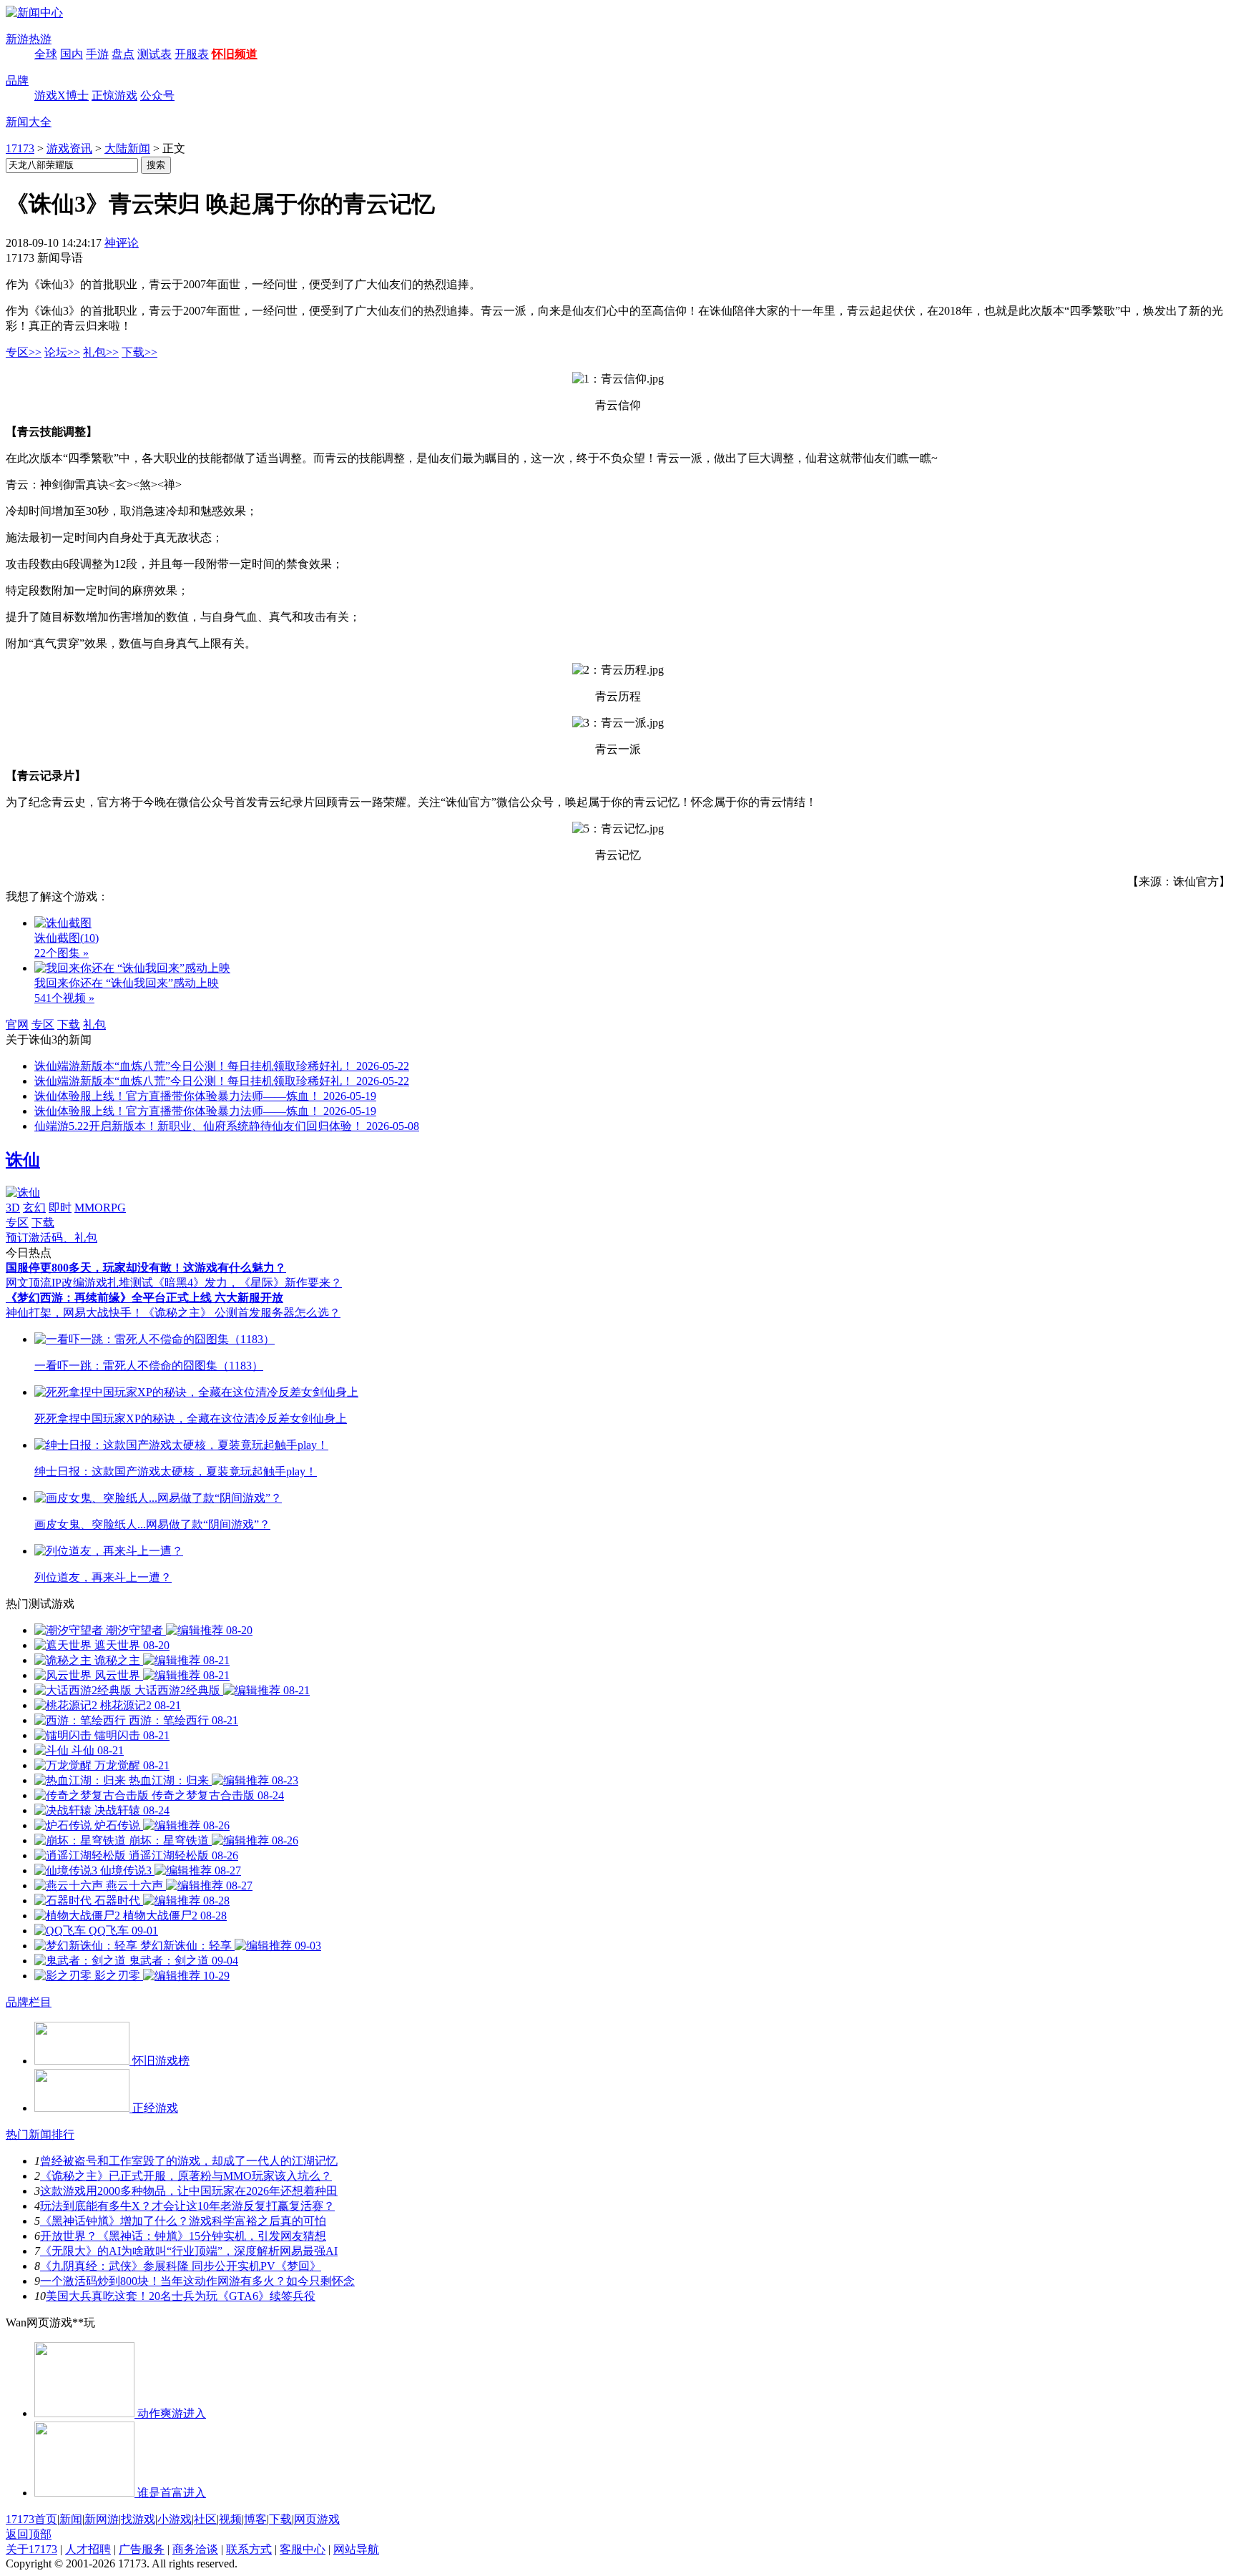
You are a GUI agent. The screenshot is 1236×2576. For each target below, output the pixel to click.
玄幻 (34, 1208)
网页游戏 (317, 2519)
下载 (69, 1024)
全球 (46, 54)
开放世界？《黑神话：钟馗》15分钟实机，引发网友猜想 (183, 2236)
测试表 (154, 54)
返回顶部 (29, 2534)
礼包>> (101, 352)
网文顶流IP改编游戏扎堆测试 (79, 1283)
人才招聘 (88, 2549)
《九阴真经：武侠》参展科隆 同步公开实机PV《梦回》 (181, 2266)
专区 (43, 1024)
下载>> (139, 352)
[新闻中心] (34, 13)
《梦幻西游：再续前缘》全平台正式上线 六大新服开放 (144, 1298)
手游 (97, 54)
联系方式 (249, 2549)
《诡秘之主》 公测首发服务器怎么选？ (242, 1313)
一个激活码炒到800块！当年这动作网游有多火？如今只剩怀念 (197, 2281)
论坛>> (62, 352)
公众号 (157, 95)
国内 (72, 54)
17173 (20, 148)
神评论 (122, 243)
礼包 (94, 1024)
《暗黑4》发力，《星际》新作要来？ (247, 1283)
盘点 (123, 54)
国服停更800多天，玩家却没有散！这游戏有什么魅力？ (146, 1268)
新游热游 (29, 39)
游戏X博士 (62, 95)
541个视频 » (64, 998)
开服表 (192, 54)
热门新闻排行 (40, 2134)
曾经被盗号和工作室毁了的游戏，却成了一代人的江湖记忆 (189, 2161)
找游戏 (138, 2519)
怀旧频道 (235, 54)
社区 (205, 2519)
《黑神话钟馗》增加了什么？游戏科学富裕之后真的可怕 (183, 2221)
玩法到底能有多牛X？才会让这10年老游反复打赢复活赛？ (187, 2206)
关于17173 (31, 2549)
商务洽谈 (195, 2549)
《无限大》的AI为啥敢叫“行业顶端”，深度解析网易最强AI (189, 2251)
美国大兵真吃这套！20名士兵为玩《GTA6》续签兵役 (181, 2296)
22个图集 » (62, 953)
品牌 (17, 80)
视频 (230, 2519)
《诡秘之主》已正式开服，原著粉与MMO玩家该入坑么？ (186, 2176)
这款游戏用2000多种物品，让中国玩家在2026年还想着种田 (189, 2191)
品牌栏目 (29, 2002)
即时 (60, 1208)
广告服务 (142, 2549)
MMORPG (100, 1208)
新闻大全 (29, 122)
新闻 (71, 2519)
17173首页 (31, 2519)
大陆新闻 (127, 148)
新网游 (102, 2519)
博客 (255, 2519)
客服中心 (303, 2549)
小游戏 (175, 2519)
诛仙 (23, 1160)
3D (13, 1208)
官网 (17, 1024)
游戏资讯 (69, 148)
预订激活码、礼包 (51, 1238)
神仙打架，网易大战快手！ (74, 1313)
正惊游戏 (114, 95)
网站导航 (356, 2549)
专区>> (24, 352)
